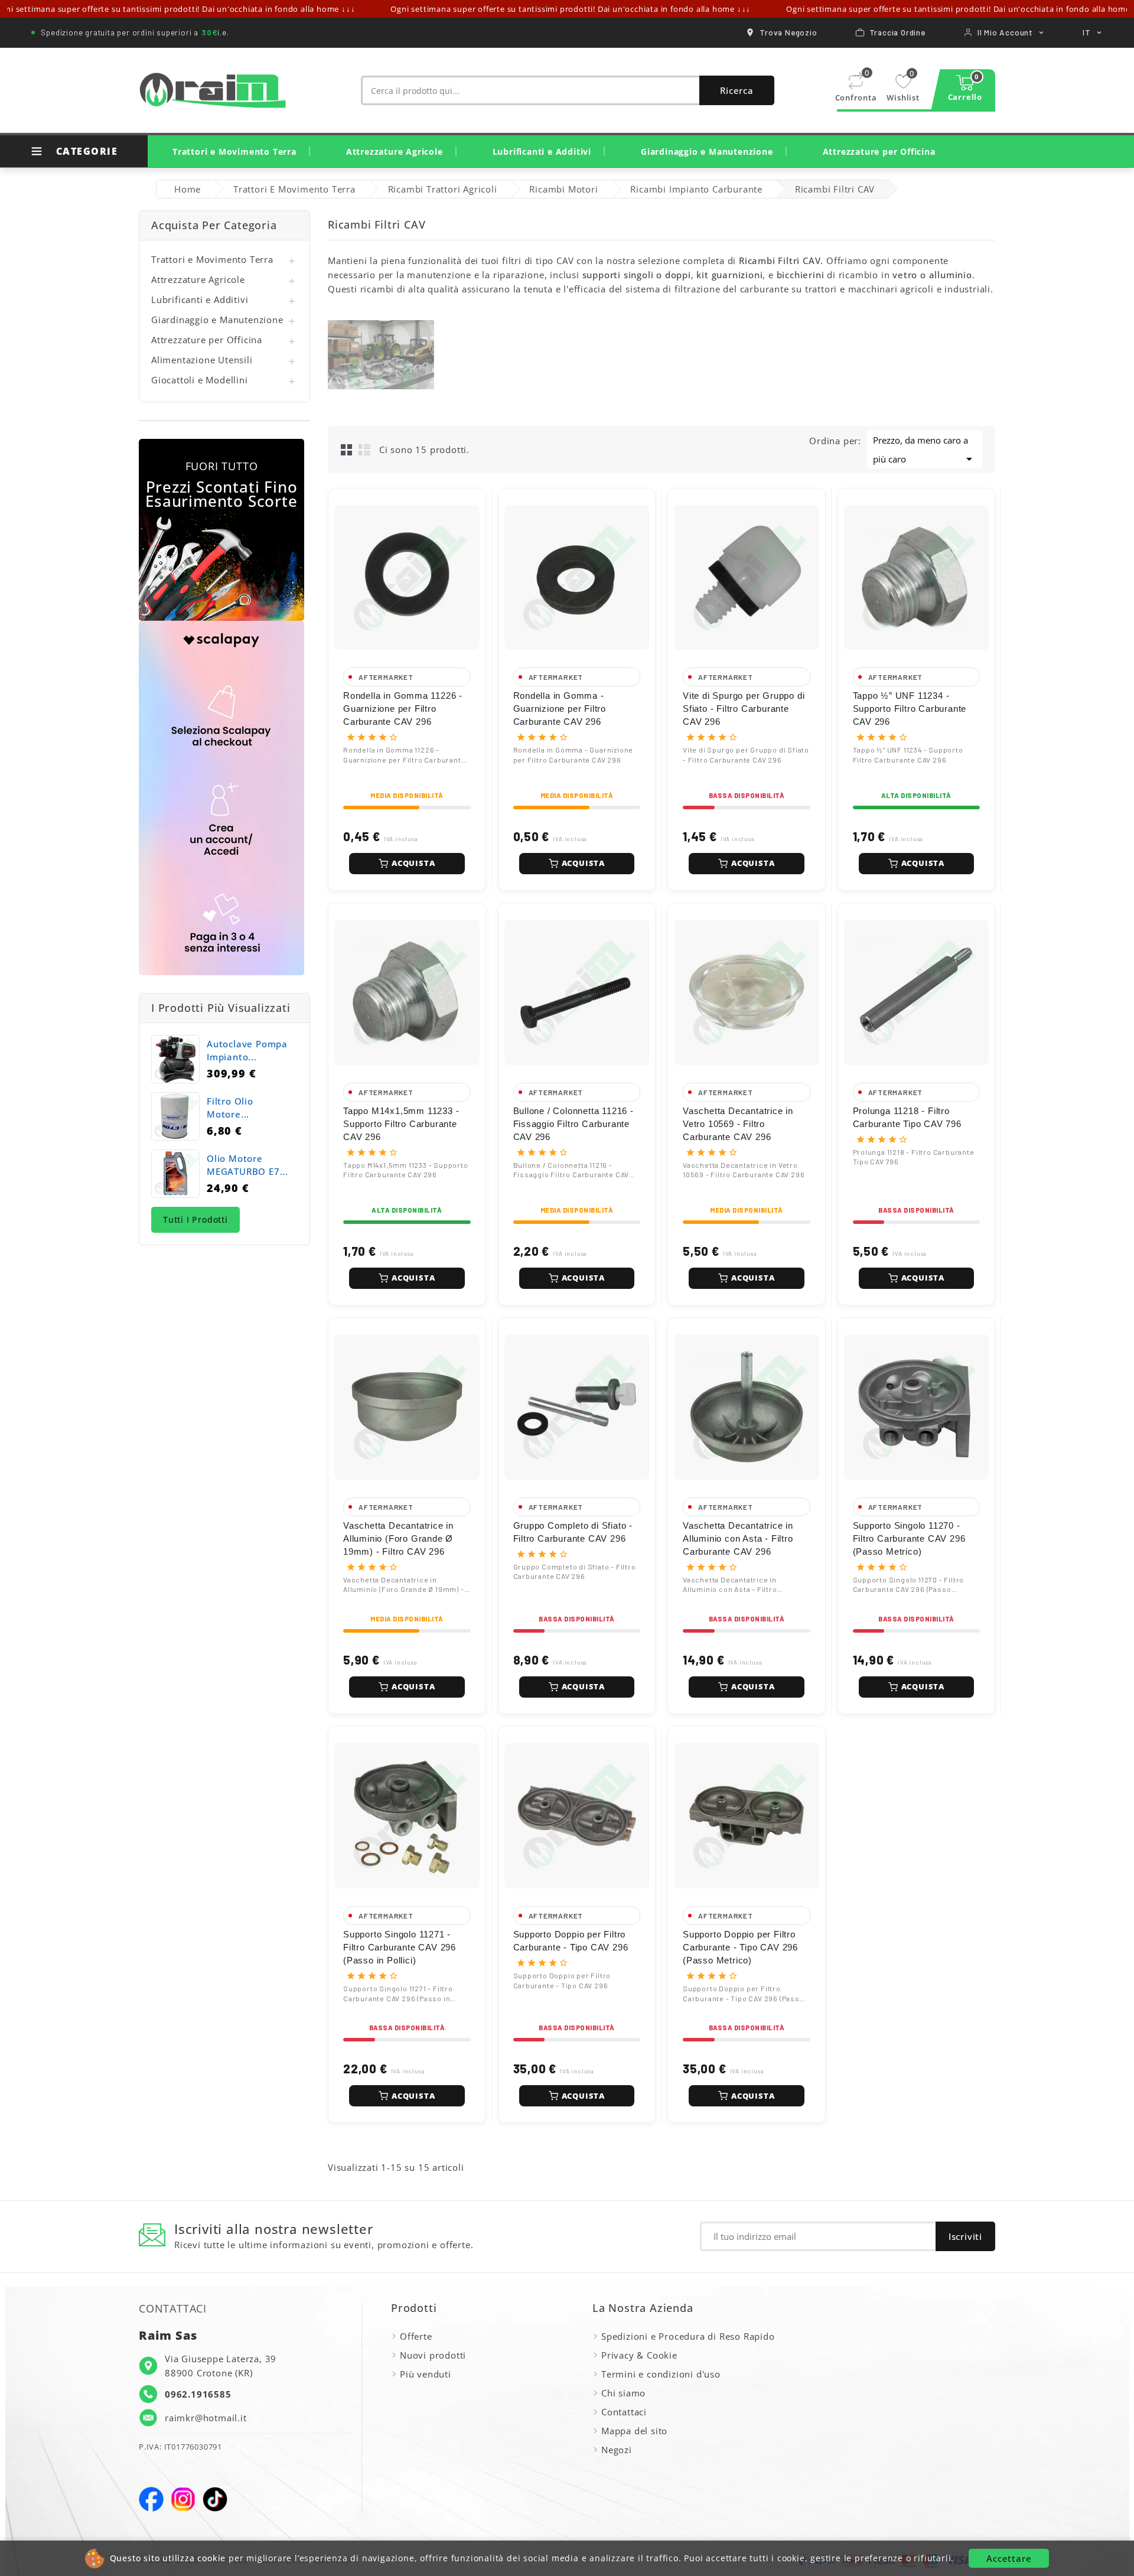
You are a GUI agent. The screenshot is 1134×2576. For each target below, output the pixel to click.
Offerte (416, 2336)
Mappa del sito (634, 2431)
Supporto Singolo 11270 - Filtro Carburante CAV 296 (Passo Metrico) (909, 1538)
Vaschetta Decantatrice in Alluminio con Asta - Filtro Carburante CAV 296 (738, 1538)
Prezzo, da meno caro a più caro (925, 450)
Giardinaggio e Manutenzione (707, 152)
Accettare (1009, 2558)
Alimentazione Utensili (202, 360)
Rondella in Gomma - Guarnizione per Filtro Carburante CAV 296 (560, 709)
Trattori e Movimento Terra (234, 152)
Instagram (183, 2499)
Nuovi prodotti (433, 2355)
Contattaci (624, 2412)
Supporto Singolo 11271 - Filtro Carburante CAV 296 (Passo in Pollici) (400, 1947)
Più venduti (426, 2374)
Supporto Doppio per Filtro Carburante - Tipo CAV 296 (571, 1941)
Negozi (617, 2450)
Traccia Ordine (897, 32)
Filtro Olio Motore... (230, 1108)
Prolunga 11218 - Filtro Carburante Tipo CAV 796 (907, 1117)
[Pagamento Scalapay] (221, 798)
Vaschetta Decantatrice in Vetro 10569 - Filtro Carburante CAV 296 (738, 1124)
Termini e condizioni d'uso (661, 2374)
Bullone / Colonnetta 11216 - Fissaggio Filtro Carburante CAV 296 (573, 1124)
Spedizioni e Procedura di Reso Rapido (688, 2336)
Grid (347, 450)
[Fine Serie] (221, 530)
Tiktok (215, 2499)
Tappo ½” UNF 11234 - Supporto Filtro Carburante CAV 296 (910, 709)
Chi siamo (623, 2393)
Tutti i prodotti (195, 1219)
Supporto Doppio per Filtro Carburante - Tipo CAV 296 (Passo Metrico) (740, 1947)
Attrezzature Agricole (395, 152)
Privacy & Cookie (639, 2355)
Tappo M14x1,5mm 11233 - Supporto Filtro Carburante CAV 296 (401, 1124)
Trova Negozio (788, 32)
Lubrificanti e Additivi (542, 152)
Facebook (151, 2499)
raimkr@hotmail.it (206, 2418)
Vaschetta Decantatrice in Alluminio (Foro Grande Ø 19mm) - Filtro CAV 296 (398, 1538)
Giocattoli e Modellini (200, 380)
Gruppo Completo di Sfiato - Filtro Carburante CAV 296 (573, 1532)
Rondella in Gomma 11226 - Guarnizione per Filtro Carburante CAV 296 (403, 709)
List (364, 450)
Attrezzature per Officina (879, 152)
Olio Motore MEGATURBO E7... (247, 1165)
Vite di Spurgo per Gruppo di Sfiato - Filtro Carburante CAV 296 (744, 709)
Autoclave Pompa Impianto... (247, 1050)
